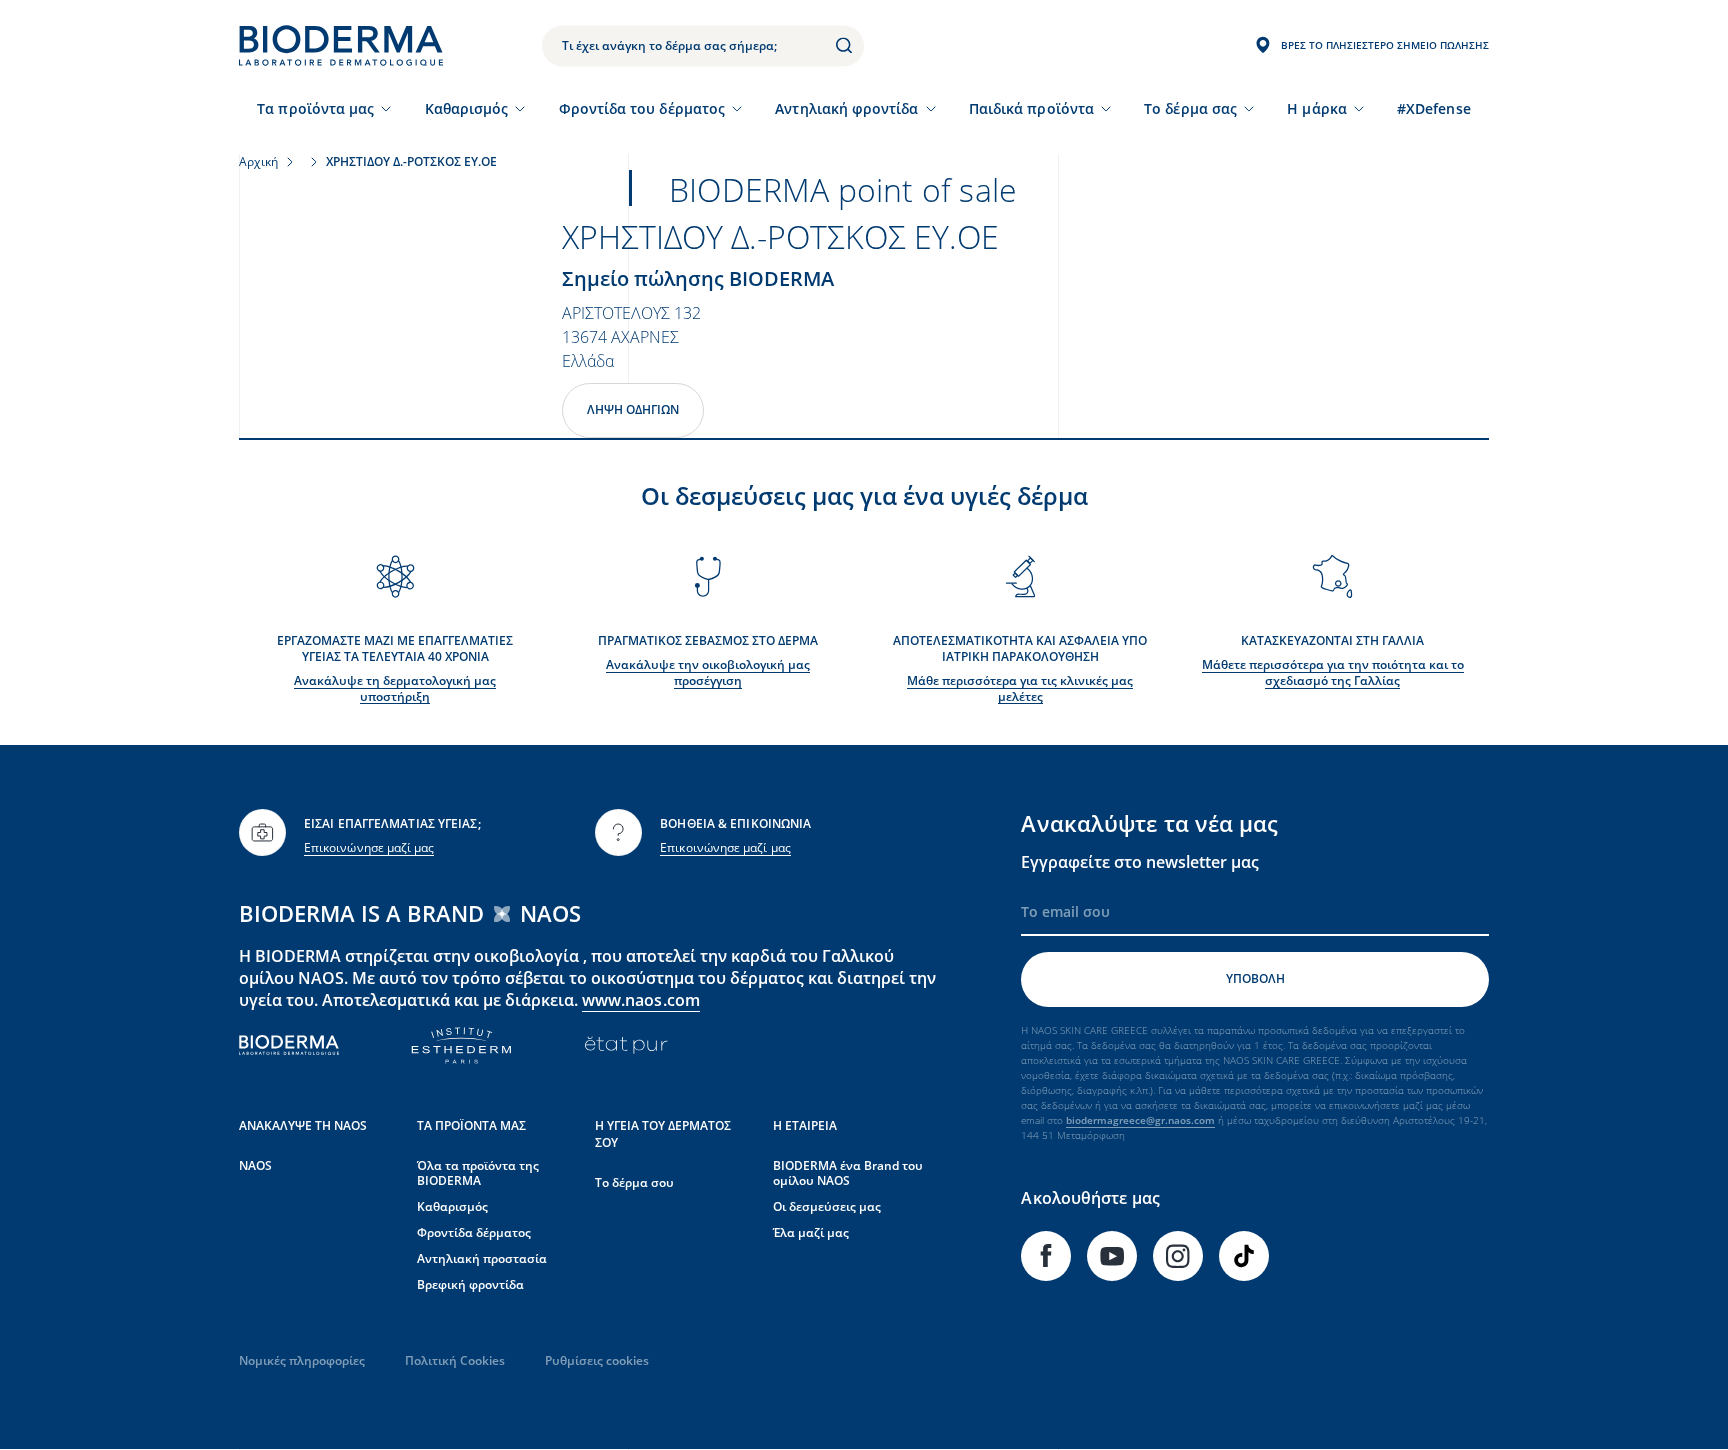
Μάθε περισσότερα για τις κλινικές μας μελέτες (1020, 688)
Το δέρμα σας (1190, 108)
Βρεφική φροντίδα (470, 1284)
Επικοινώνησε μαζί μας (369, 847)
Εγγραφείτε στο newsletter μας (1140, 862)
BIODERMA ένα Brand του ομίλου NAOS (848, 1173)
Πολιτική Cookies (455, 1360)
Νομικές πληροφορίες (302, 1360)
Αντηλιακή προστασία (482, 1258)
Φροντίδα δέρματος (474, 1232)
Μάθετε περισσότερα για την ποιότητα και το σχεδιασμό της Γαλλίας (1333, 672)
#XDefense (1434, 108)
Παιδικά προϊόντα (1031, 108)
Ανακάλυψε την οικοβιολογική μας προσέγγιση (708, 672)
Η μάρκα (1317, 108)
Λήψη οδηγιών (633, 409)
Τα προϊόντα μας (315, 108)
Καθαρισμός (467, 108)
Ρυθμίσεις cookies (597, 1360)
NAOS (255, 1165)
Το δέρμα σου (634, 1182)
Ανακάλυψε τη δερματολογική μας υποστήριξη (395, 688)
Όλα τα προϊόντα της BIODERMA (478, 1173)
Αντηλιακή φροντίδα (846, 108)
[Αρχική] (341, 45)
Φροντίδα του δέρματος (642, 108)
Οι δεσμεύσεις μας (827, 1206)
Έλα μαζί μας (811, 1232)
